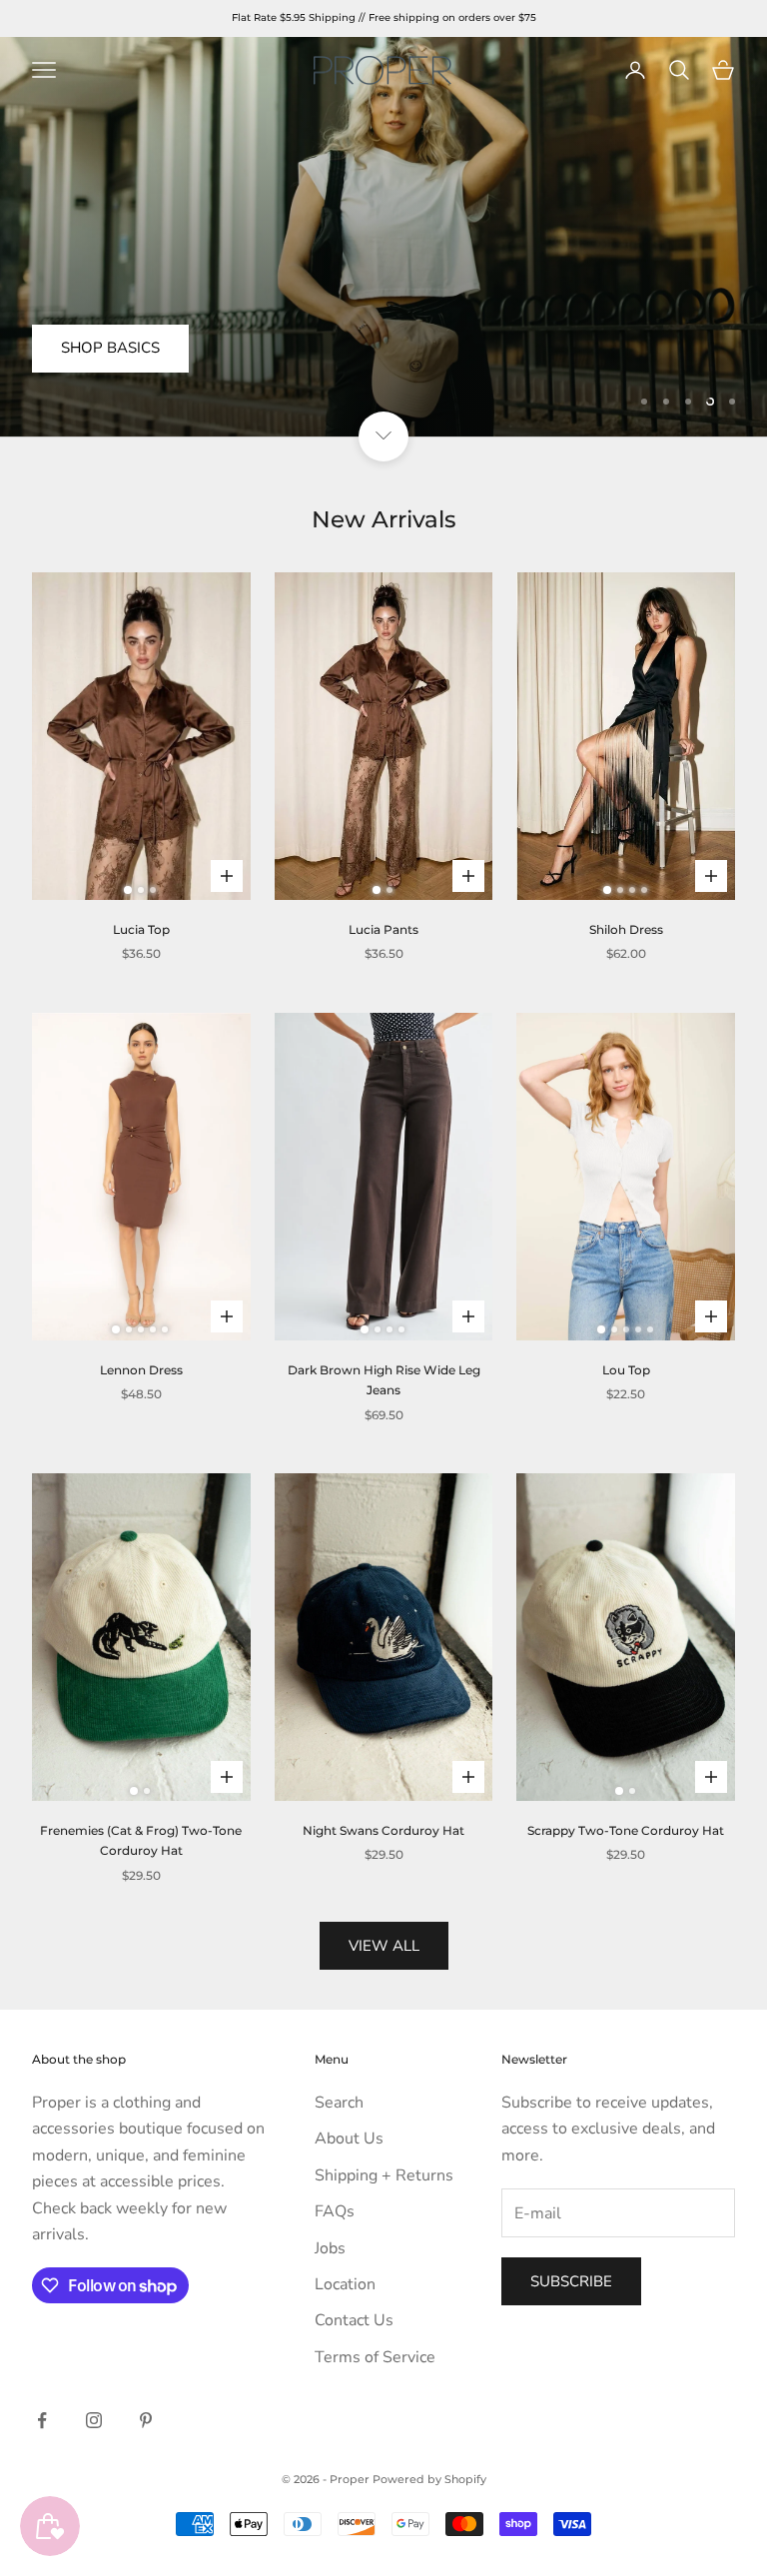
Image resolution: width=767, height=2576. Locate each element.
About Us (349, 2139)
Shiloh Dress (626, 929)
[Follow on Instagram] (94, 2420)
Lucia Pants (383, 929)
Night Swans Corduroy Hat (383, 1830)
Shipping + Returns (384, 2175)
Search (339, 2103)
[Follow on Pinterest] (146, 2420)
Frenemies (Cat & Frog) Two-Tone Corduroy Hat (141, 1840)
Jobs (330, 2248)
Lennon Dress (141, 1370)
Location (345, 2284)
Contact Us (354, 2320)
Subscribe (571, 2281)
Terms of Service (375, 2357)
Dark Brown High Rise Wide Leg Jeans (384, 1380)
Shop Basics (110, 348)
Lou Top (626, 1370)
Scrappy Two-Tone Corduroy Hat (626, 1830)
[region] (383, 237)
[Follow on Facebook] (42, 2420)
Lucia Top (141, 929)
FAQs (335, 2211)
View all (384, 1946)
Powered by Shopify (429, 2479)
